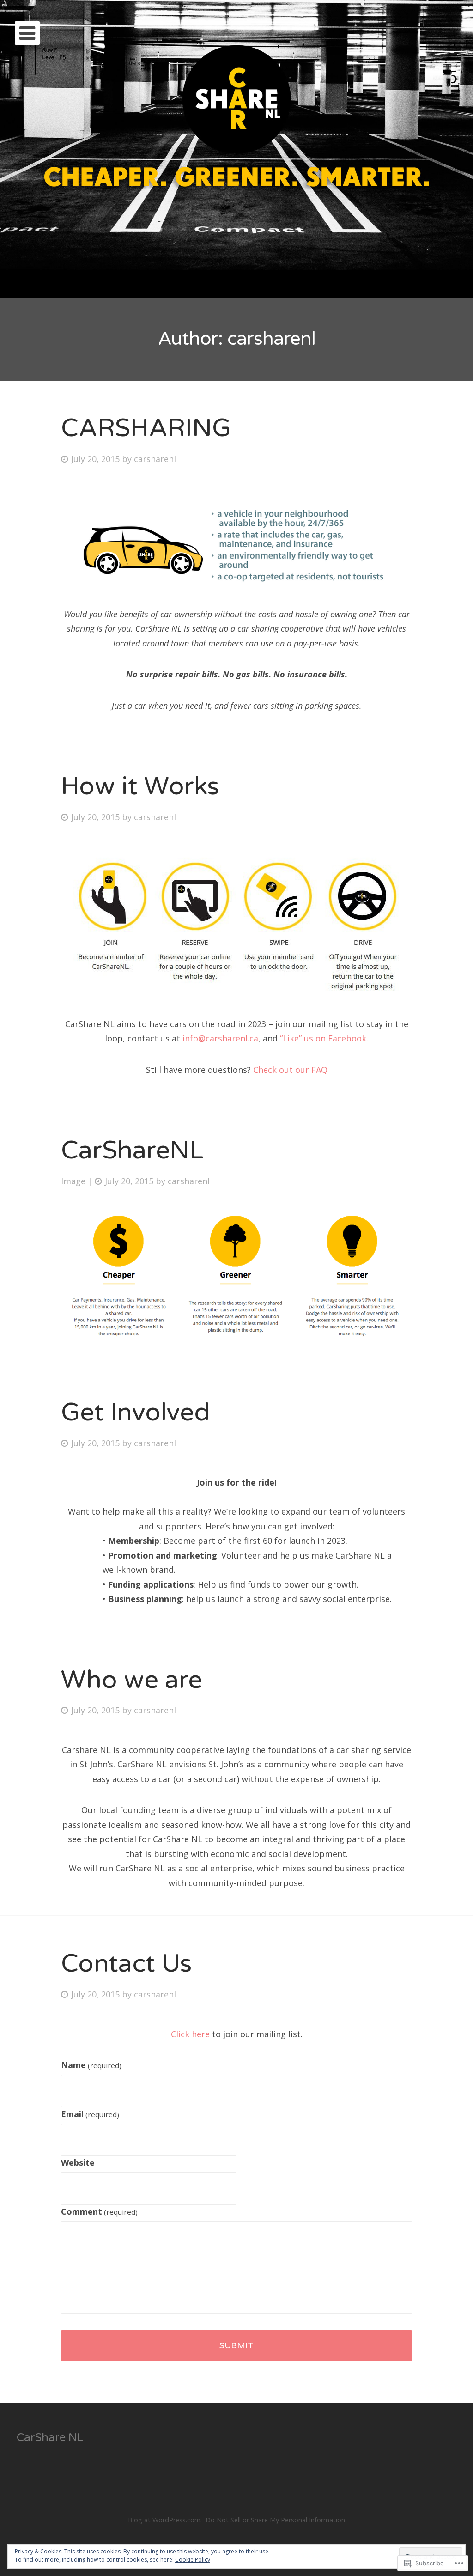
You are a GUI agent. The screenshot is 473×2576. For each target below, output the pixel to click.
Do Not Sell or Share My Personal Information (275, 2520)
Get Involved (135, 1412)
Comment (99, 2211)
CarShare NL (50, 2438)
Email (90, 2114)
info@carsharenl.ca (220, 1038)
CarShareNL (132, 1150)
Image (73, 1181)
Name (91, 2065)
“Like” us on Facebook (323, 1038)
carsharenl (155, 459)
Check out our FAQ (290, 1070)
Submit (236, 2345)
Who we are (132, 1680)
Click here (190, 2034)
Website (78, 2162)
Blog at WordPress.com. (165, 2520)
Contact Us (126, 1964)
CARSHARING (146, 428)
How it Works (140, 786)
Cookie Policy (193, 2560)
